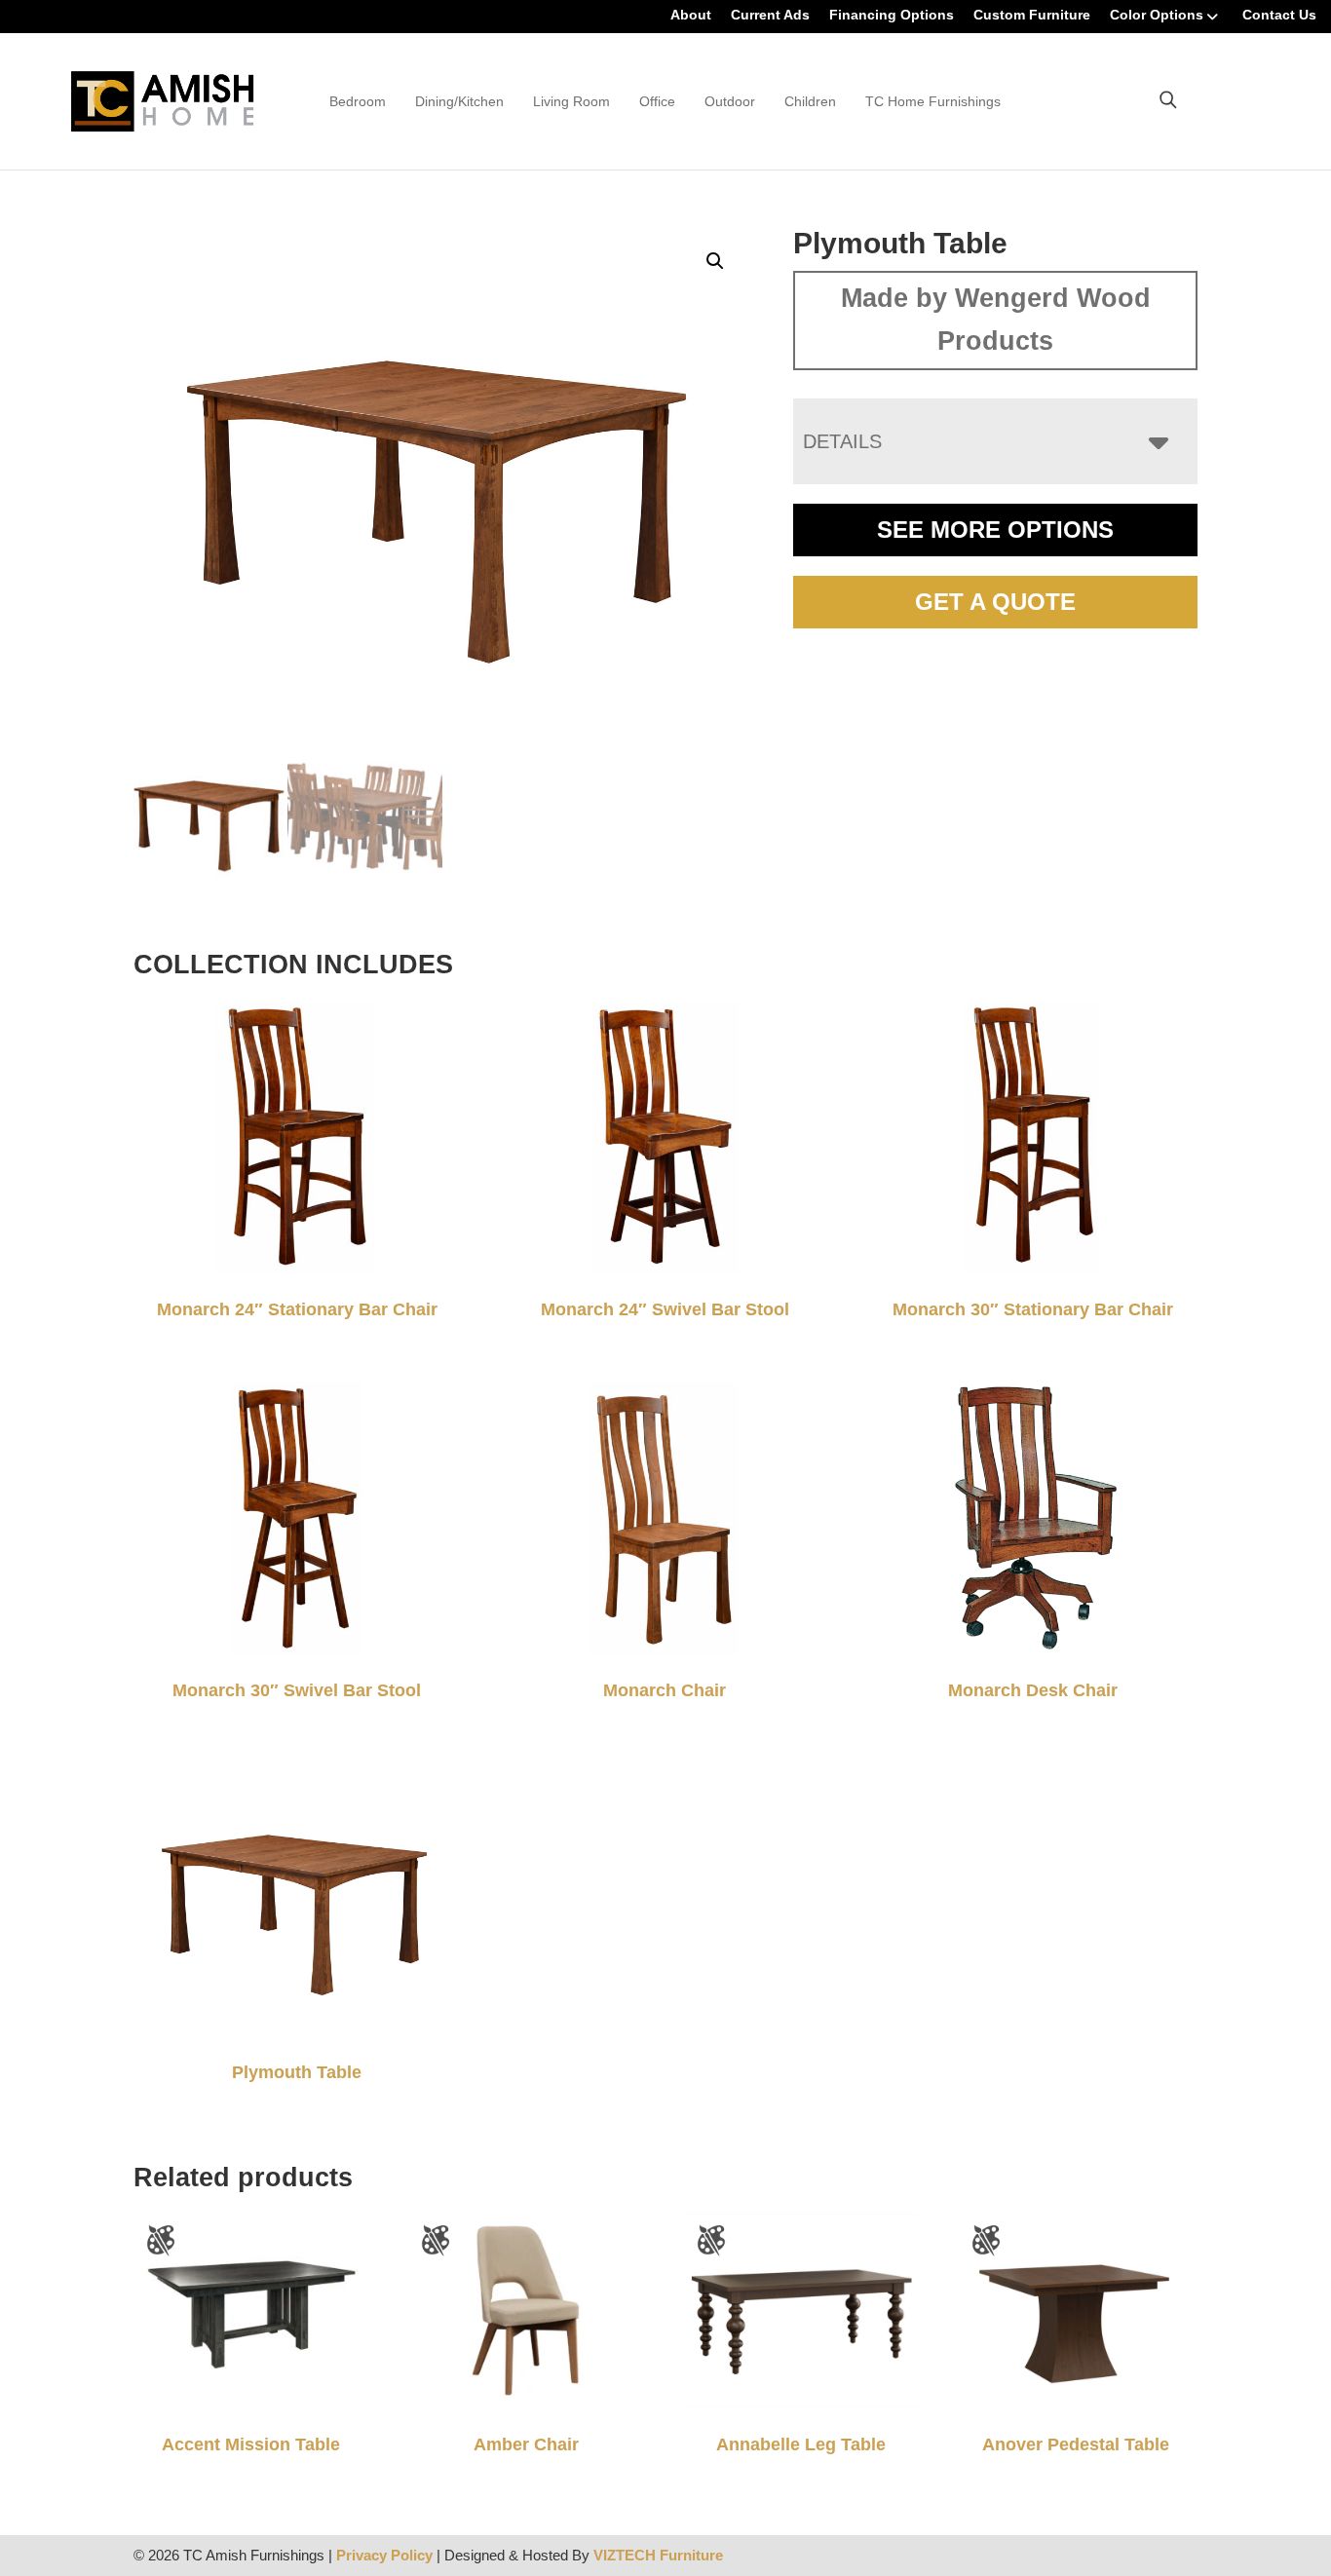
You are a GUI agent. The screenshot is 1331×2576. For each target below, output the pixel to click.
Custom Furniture (1032, 15)
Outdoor (730, 101)
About (691, 15)
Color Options (1157, 15)
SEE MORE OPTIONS (995, 530)
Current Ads (770, 15)
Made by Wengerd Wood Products (996, 320)
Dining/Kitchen (459, 101)
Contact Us (1279, 15)
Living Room (571, 101)
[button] (715, 261)
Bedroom (358, 101)
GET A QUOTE (995, 602)
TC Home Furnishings (933, 101)
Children (810, 101)
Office (657, 101)
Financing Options (892, 15)
